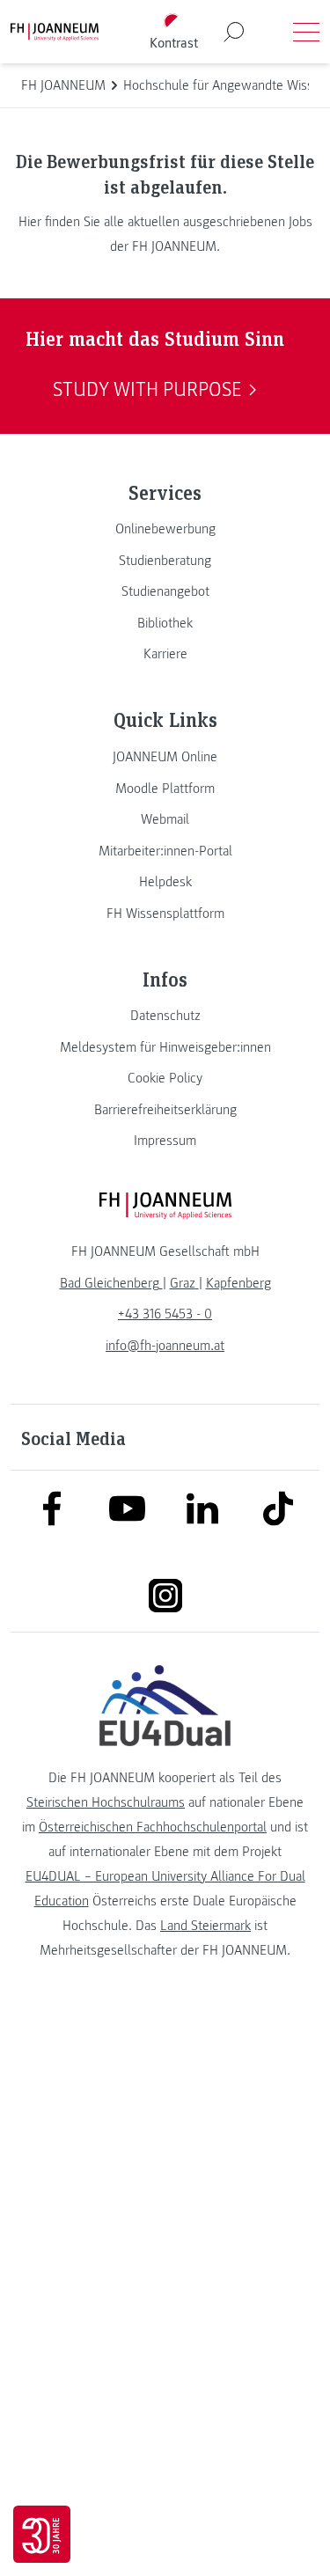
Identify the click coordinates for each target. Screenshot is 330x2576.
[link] (165, 529)
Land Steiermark (205, 1926)
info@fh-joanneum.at (165, 1346)
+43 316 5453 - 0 (165, 1314)
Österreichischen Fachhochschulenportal (153, 1827)
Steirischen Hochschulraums (106, 1802)
